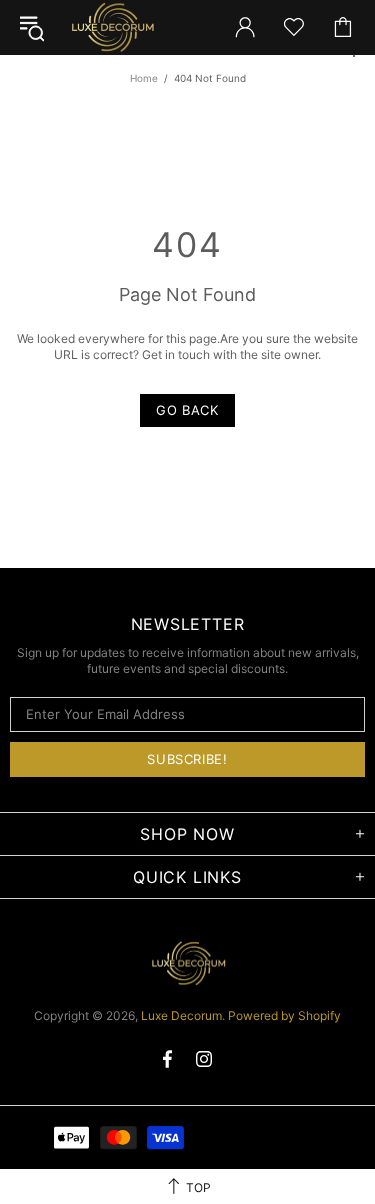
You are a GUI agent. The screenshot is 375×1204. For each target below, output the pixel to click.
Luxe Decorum (112, 27)
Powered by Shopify (284, 1015)
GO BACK (187, 410)
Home (144, 78)
